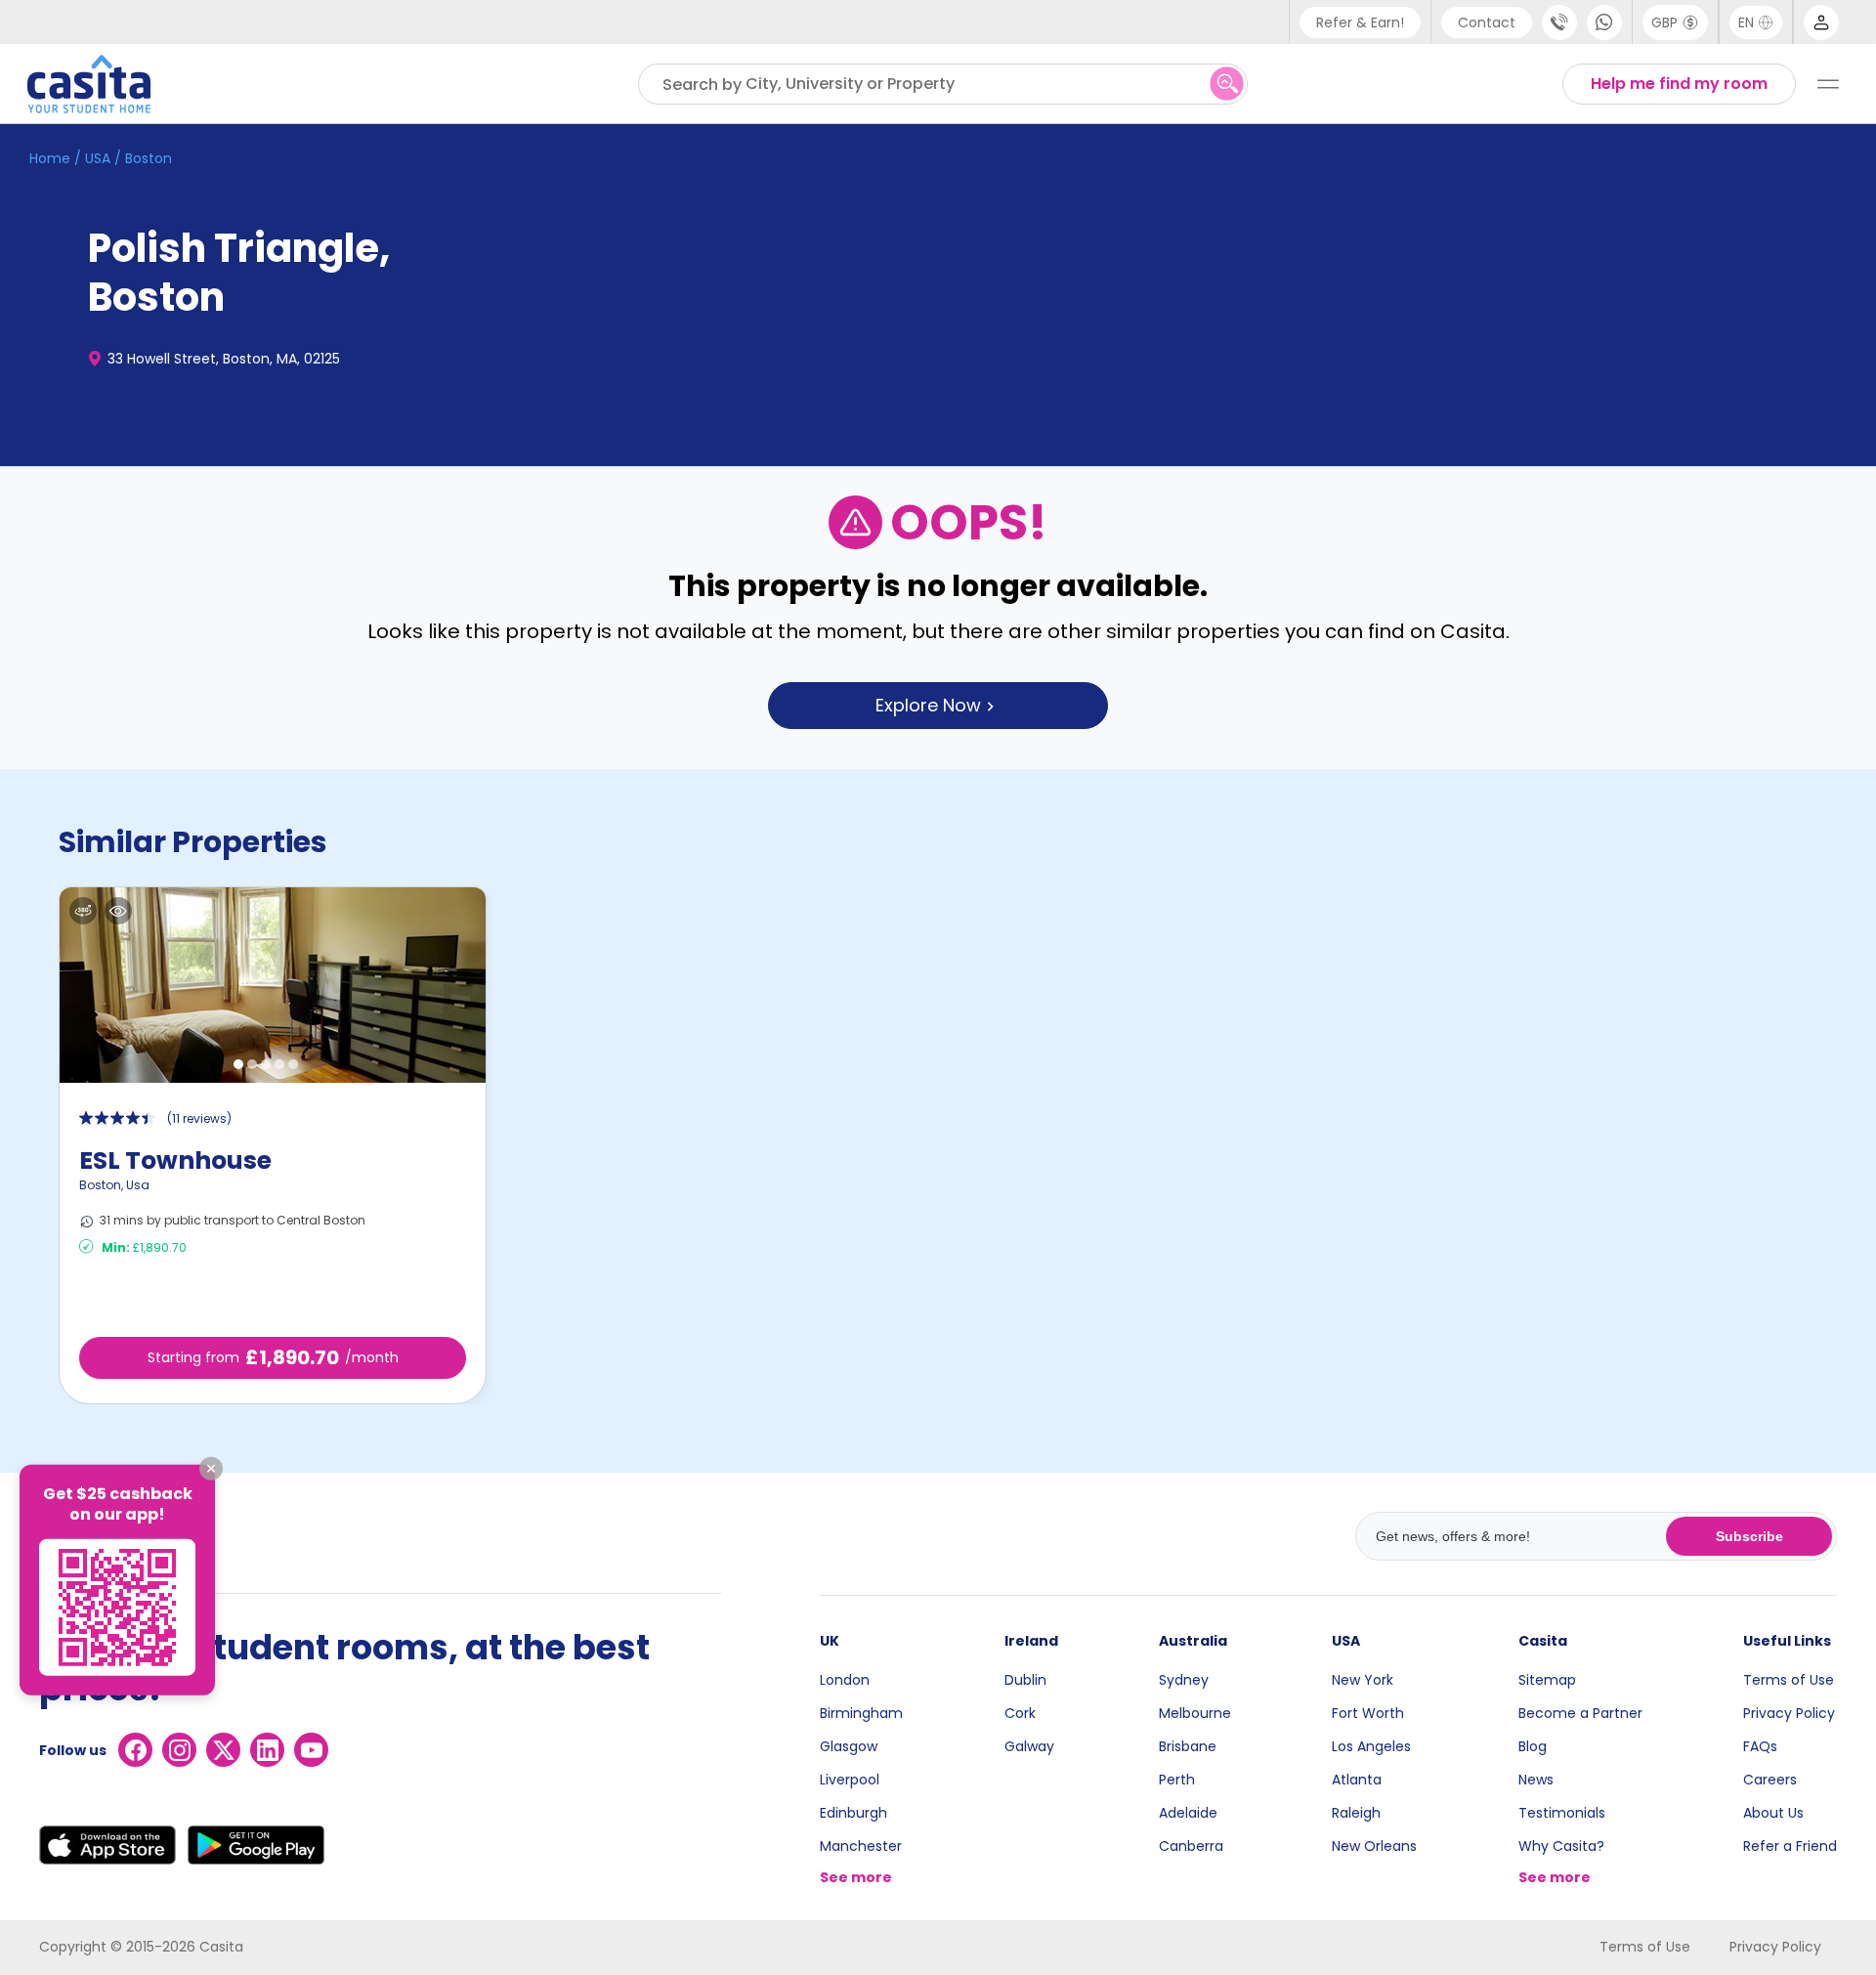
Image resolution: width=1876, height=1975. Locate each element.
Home (50, 158)
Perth (1177, 1780)
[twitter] (223, 1750)
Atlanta (1357, 1780)
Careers (1770, 1780)
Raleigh (1356, 1813)
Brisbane (1188, 1746)
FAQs (1760, 1746)
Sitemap (1547, 1680)
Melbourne (1195, 1713)
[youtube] (311, 1750)
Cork (1020, 1713)
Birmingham (861, 1713)
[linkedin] (267, 1750)
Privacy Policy (1789, 1713)
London (845, 1680)
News (1536, 1780)
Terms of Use (1789, 1680)
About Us (1773, 1813)
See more (856, 1877)
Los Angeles (1371, 1746)
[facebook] (135, 1750)
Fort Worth (1368, 1713)
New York (1363, 1680)
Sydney (1184, 1680)
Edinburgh (853, 1813)
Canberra (1191, 1846)
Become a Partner (1580, 1713)
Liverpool (850, 1780)
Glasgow (849, 1746)
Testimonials (1562, 1813)
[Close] (211, 1469)
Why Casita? (1561, 1846)
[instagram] (179, 1750)
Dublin (1025, 1680)
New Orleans (1374, 1846)
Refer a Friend (1790, 1846)
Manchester (861, 1846)
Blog (1533, 1746)
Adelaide (1188, 1813)
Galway (1029, 1746)
